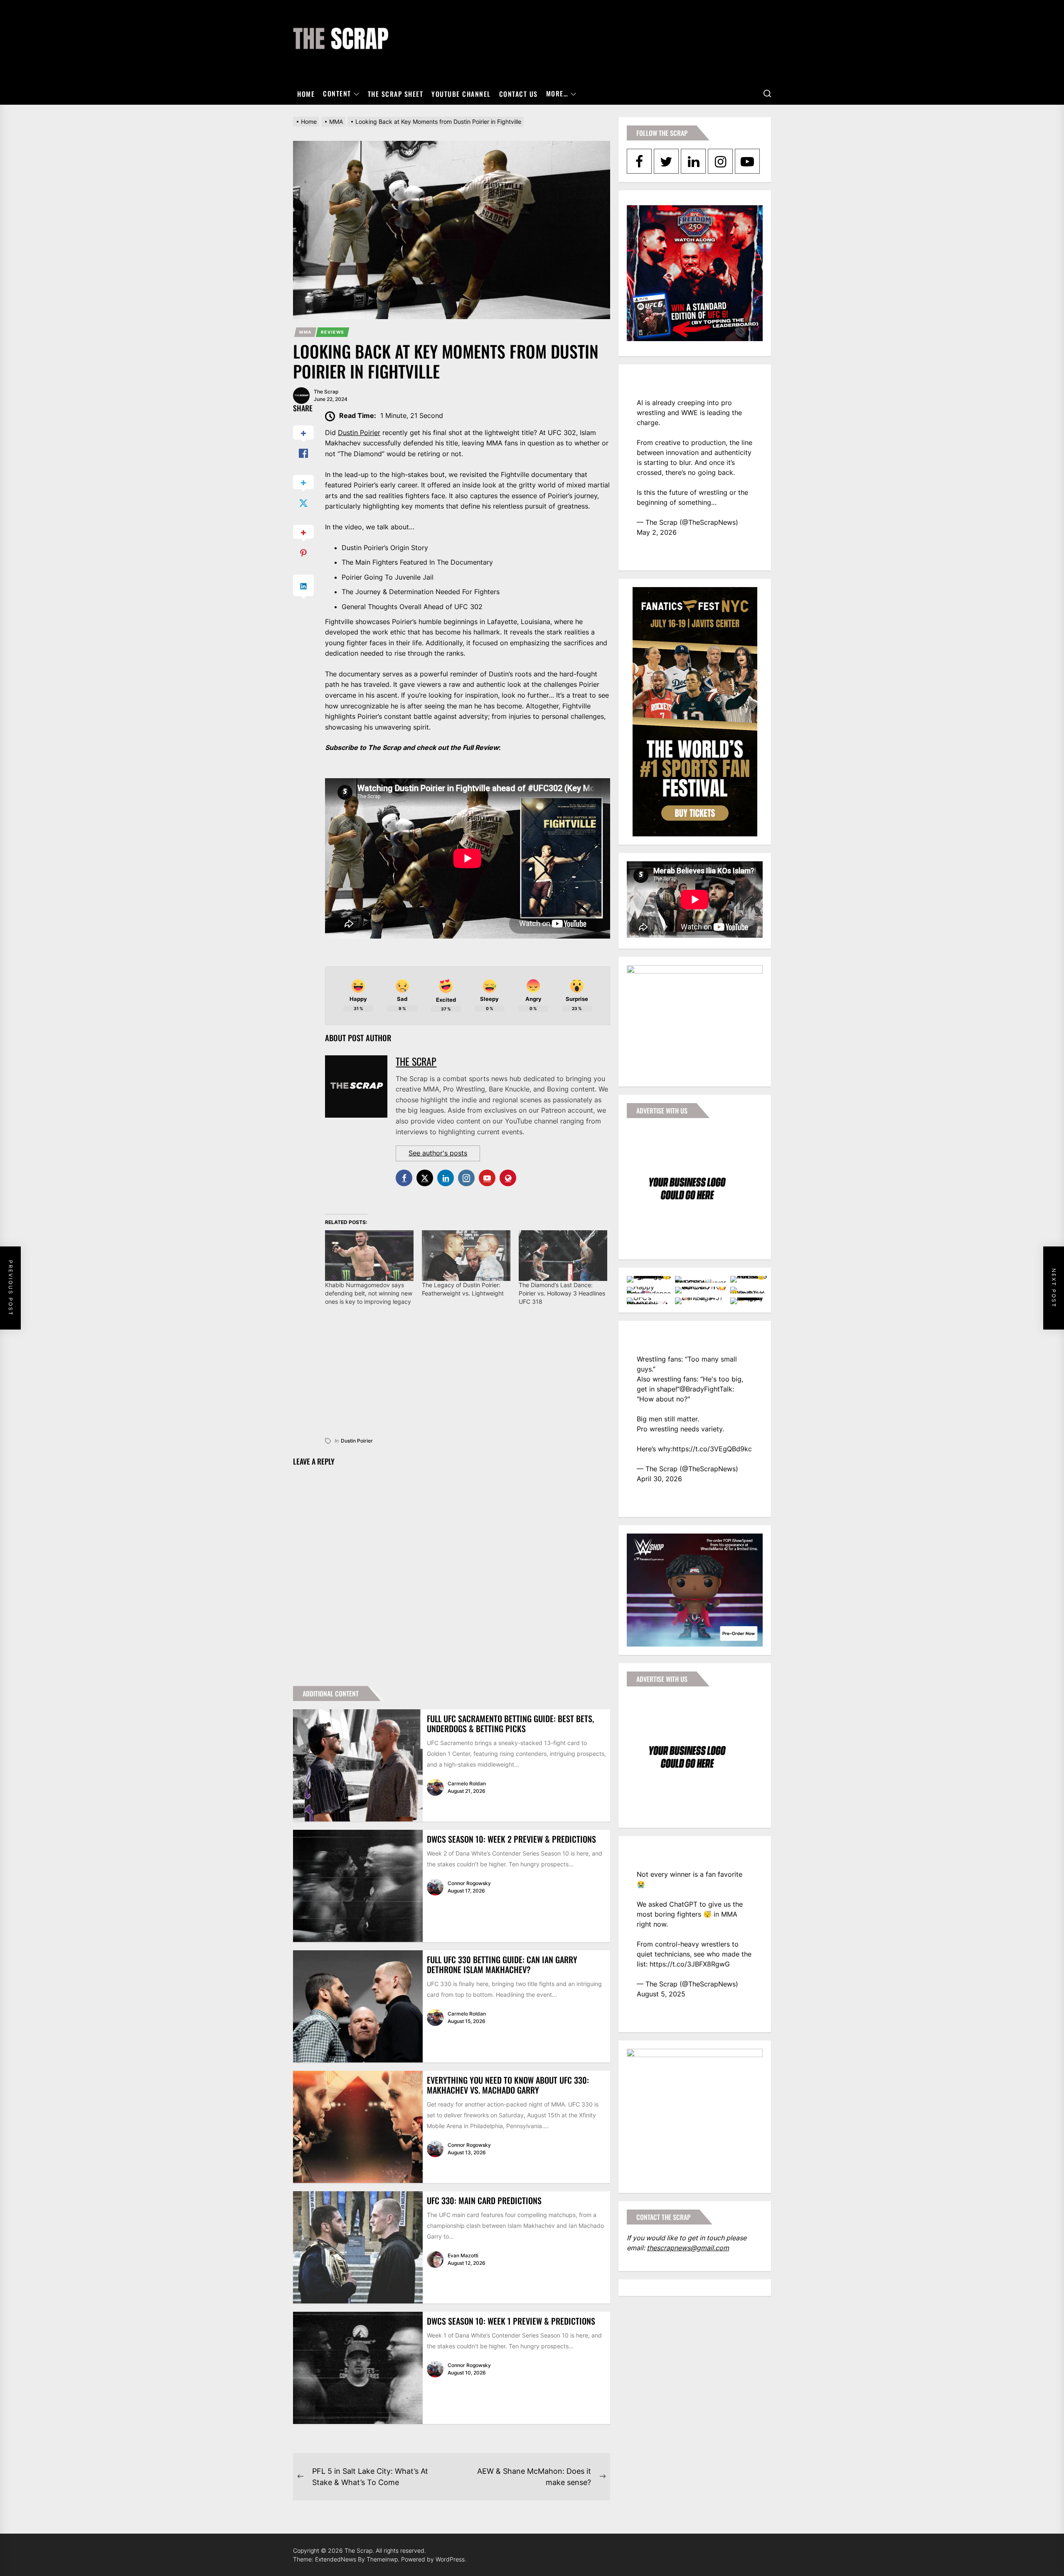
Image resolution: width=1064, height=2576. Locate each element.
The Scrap (326, 392)
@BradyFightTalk (706, 1389)
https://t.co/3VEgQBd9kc (712, 1449)
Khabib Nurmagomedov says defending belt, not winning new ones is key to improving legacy (369, 1293)
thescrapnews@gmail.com (688, 2248)
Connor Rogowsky (469, 1883)
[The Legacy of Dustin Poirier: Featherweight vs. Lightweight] (466, 1256)
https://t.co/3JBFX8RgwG (690, 1964)
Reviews (333, 332)
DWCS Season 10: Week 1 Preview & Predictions (511, 2321)
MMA (305, 332)
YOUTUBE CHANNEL (461, 94)
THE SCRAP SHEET (396, 94)
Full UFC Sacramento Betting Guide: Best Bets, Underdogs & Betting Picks (510, 1723)
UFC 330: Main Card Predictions (484, 2200)
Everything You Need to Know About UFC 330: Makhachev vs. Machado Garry (508, 2085)
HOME (306, 94)
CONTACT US (518, 94)
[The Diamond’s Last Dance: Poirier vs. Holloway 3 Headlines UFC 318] (563, 1256)
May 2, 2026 (657, 532)
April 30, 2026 (659, 1479)
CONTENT (337, 94)
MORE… (557, 94)
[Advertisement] (468, 1377)
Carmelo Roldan (467, 1783)
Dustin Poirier (359, 433)
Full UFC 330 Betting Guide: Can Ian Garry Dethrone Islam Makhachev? (502, 1964)
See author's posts (438, 1153)
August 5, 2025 (661, 1994)
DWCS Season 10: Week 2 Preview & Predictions (511, 1839)
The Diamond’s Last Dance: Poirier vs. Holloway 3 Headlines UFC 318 (562, 1293)
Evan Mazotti (463, 2255)
